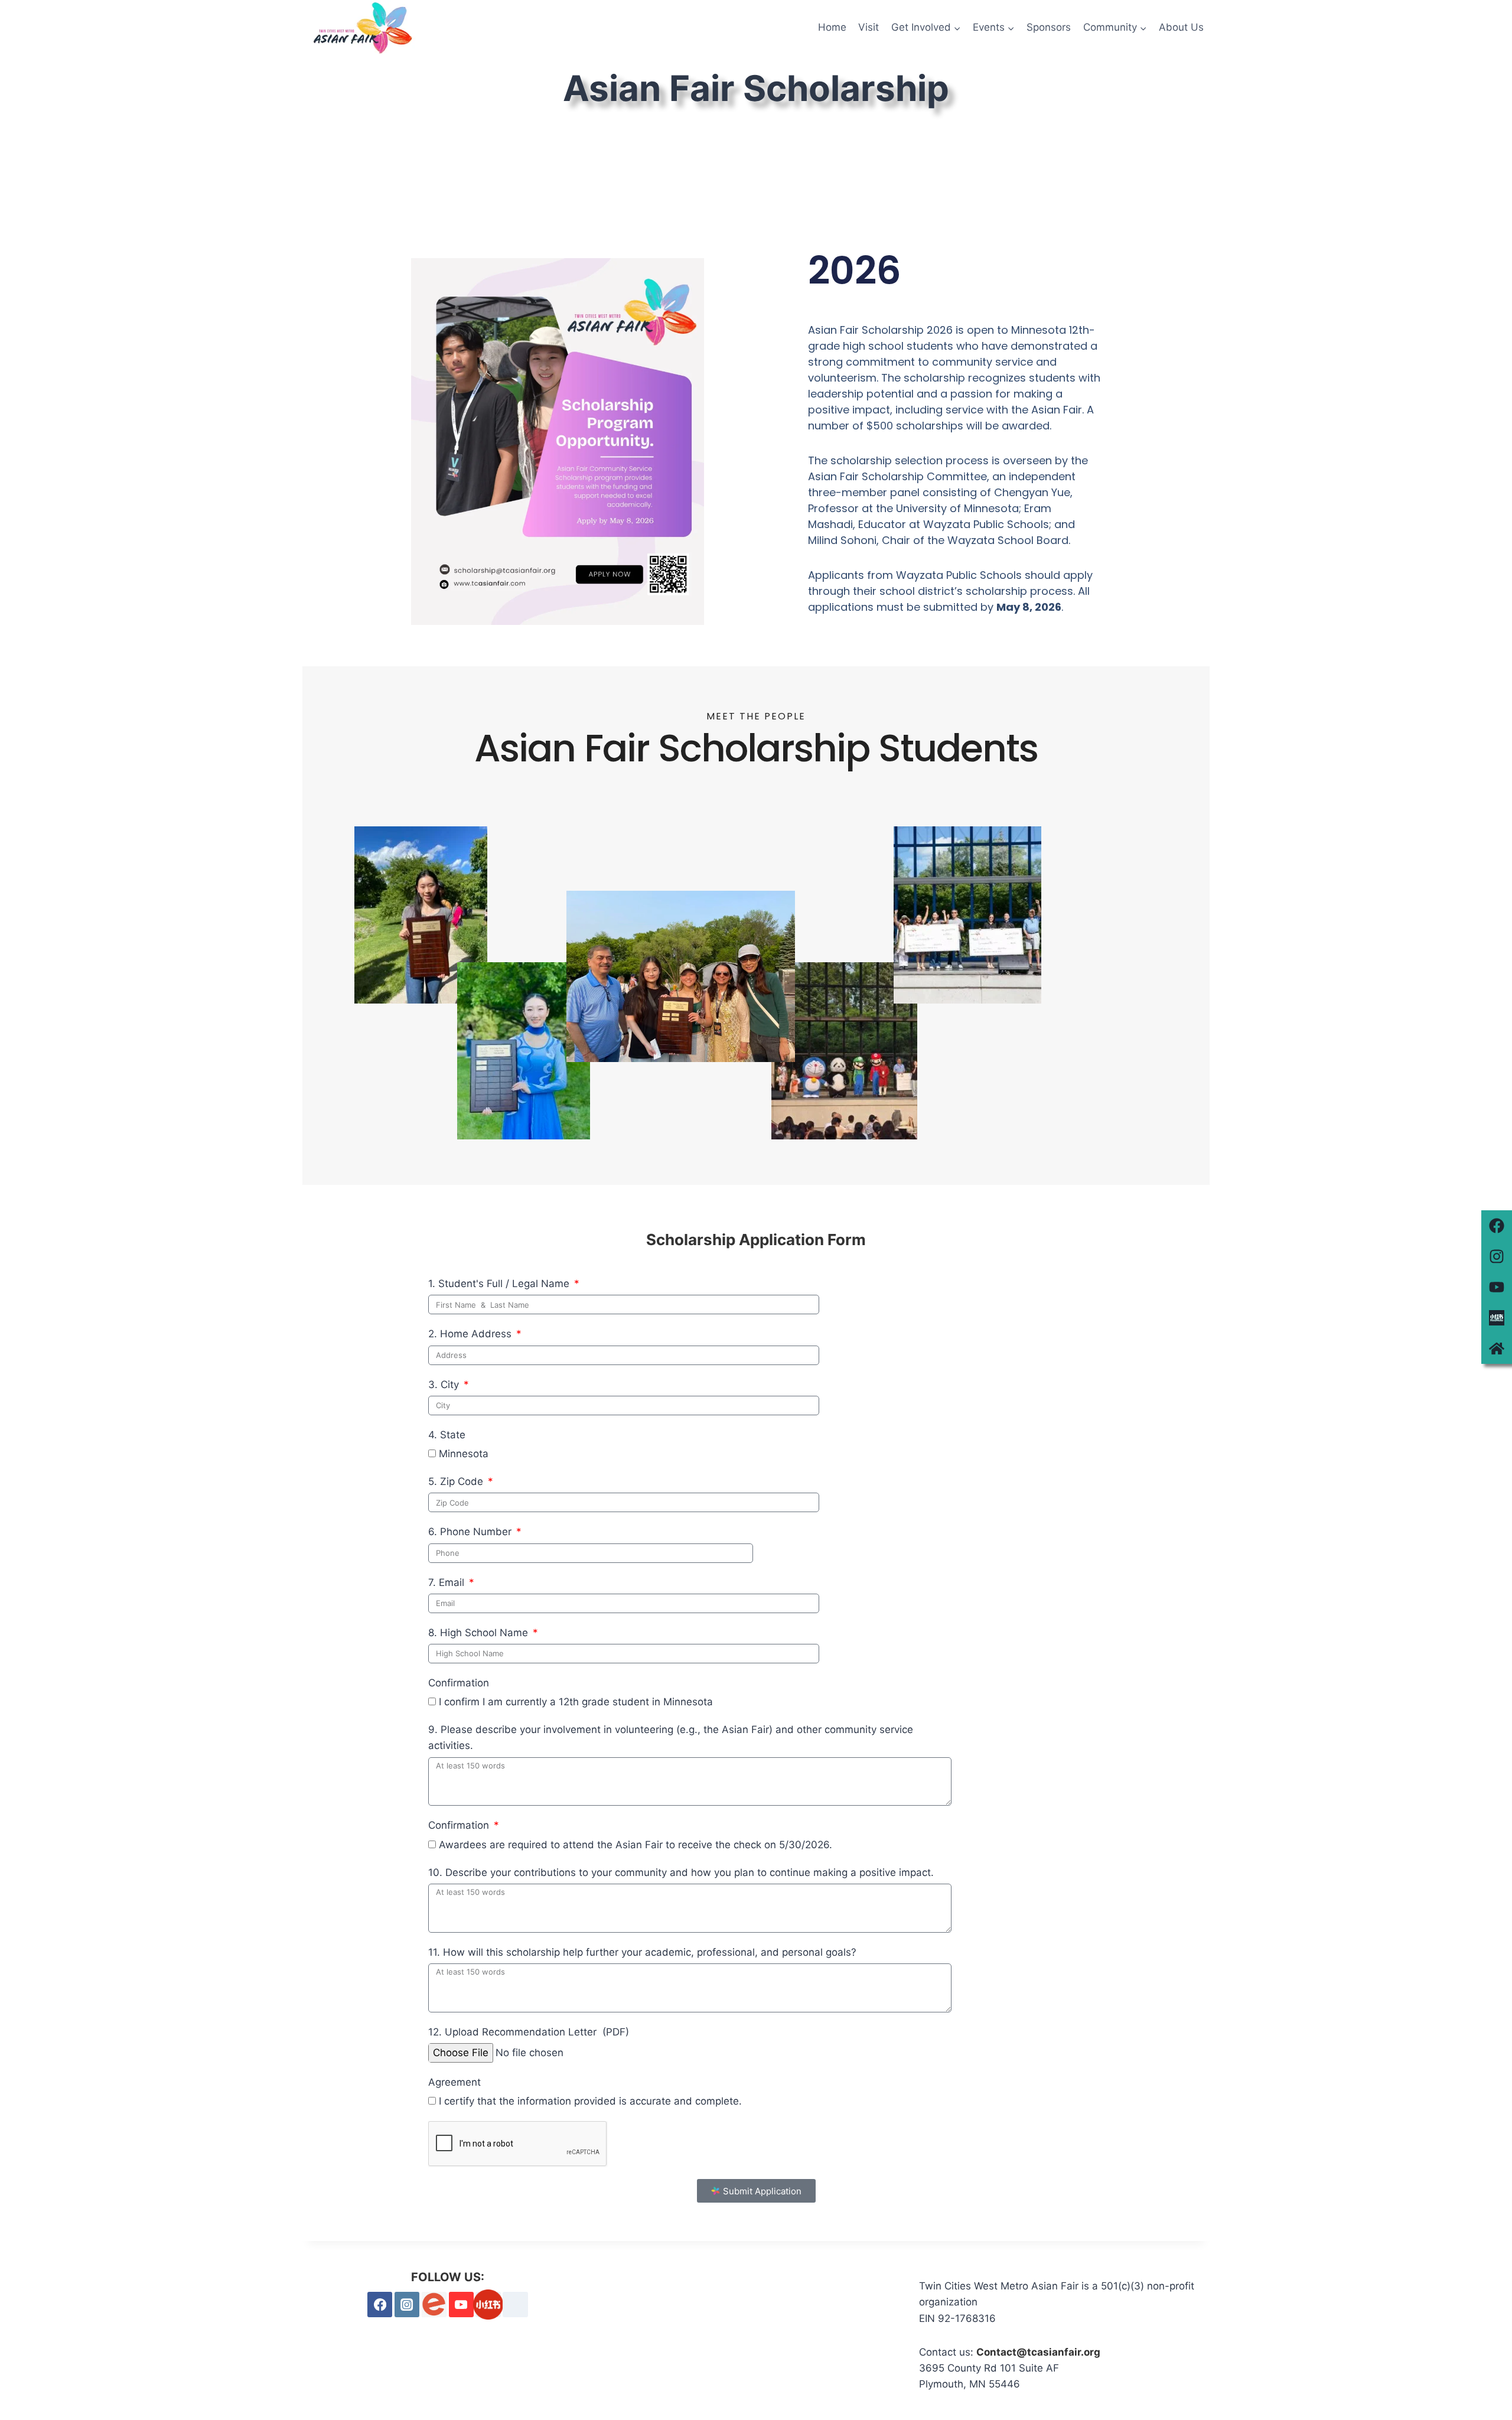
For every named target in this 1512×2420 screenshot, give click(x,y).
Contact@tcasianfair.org (1038, 2352)
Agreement (454, 2082)
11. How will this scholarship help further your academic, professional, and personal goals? (642, 1952)
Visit (869, 27)
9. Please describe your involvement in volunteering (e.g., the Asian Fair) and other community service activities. (671, 1737)
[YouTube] (462, 2305)
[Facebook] (1497, 1226)
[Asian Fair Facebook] (380, 2305)
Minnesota (464, 1454)
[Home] (1497, 1349)
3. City (445, 1385)
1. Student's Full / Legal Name (500, 1284)
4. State (447, 1435)
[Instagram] (1497, 1256)
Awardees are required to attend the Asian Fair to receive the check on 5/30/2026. (636, 1845)
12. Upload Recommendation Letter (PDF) (529, 2032)
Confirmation (459, 1683)
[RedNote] (488, 2305)
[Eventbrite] (434, 2305)
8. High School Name (480, 1633)
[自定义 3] (515, 2305)
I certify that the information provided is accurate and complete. (590, 2101)
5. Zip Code (457, 1481)
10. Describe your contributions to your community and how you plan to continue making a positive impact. (681, 1872)
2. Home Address (471, 1334)
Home (832, 27)
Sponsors (1049, 27)
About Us (1181, 27)
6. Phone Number (471, 1532)
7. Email (448, 1582)
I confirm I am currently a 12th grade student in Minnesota (576, 1702)
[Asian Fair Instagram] (407, 2305)
